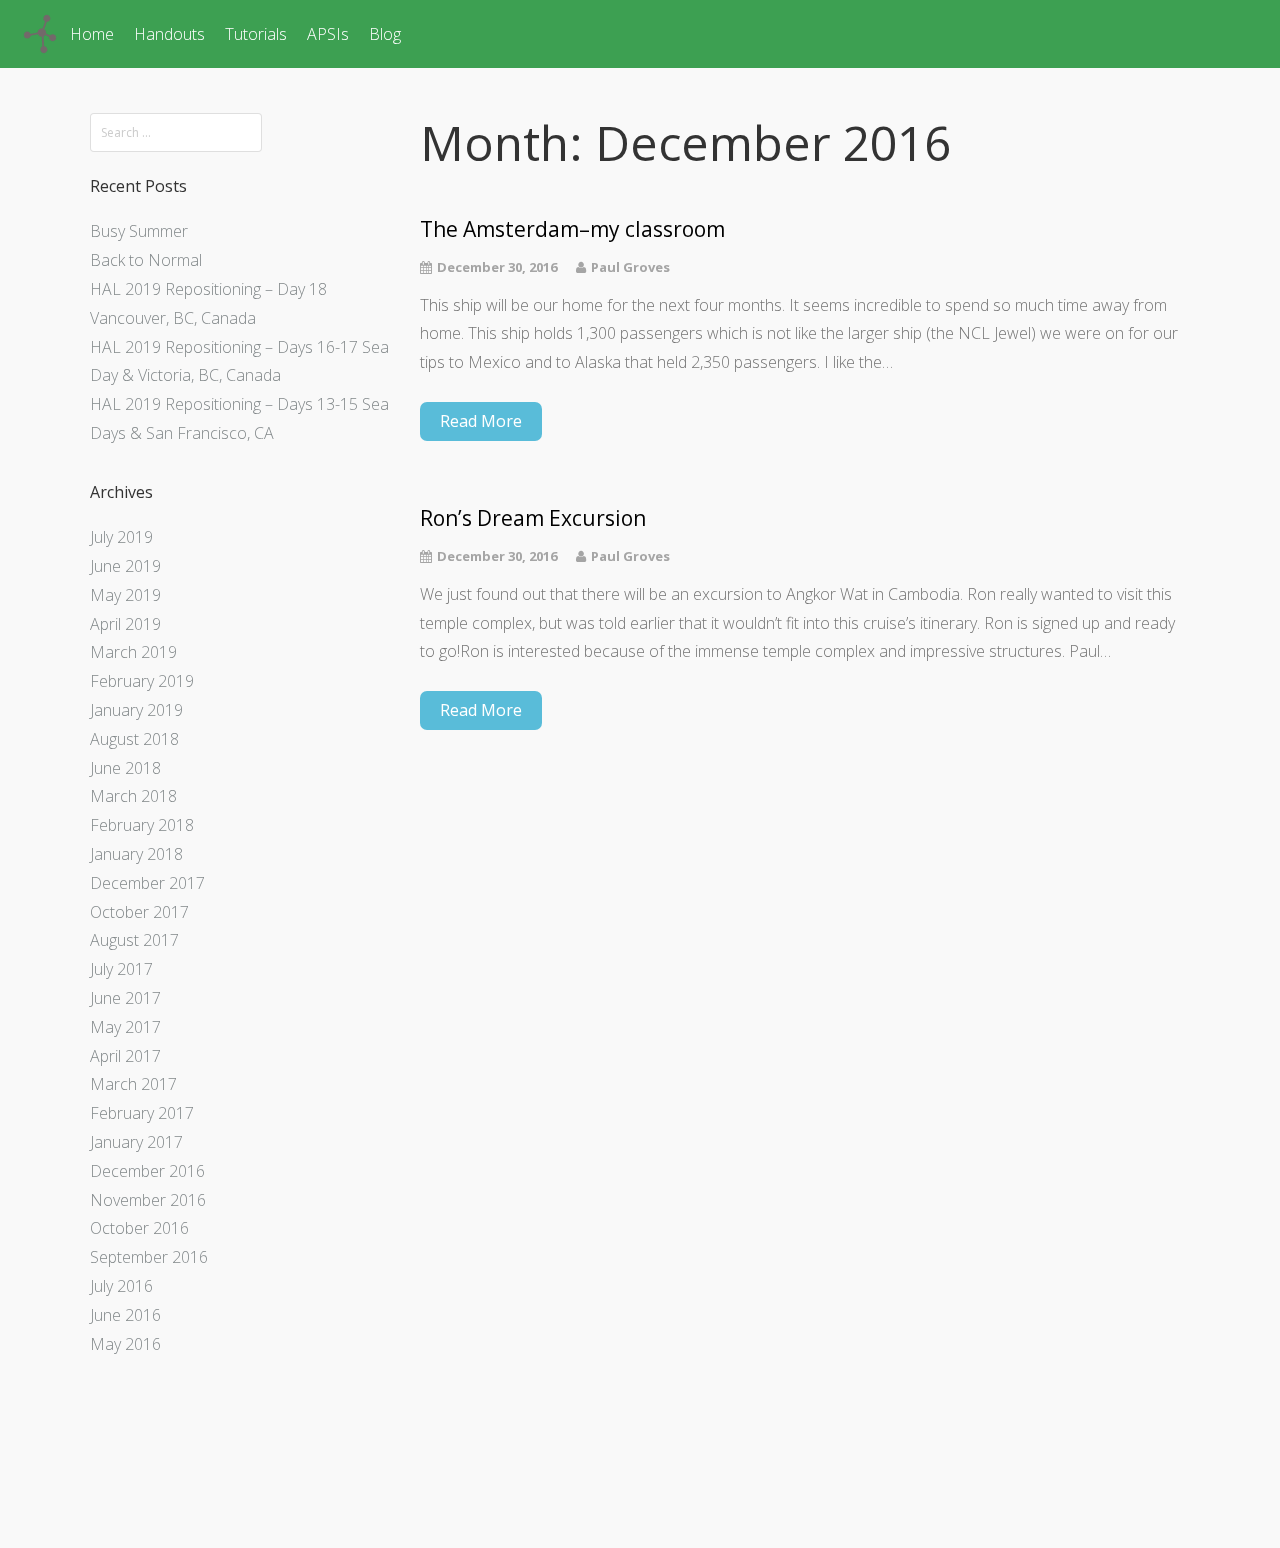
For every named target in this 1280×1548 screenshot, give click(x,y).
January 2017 (136, 1142)
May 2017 (125, 1027)
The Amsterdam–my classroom (572, 229)
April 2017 (125, 1056)
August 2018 (134, 739)
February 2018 (142, 825)
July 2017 (121, 969)
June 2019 (125, 566)
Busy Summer (139, 231)
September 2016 (149, 1257)
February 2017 (142, 1113)
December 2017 (147, 883)
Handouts (169, 34)
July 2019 (121, 537)
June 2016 (125, 1315)
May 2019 (125, 595)
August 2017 (134, 940)
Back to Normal (146, 260)
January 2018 (136, 854)
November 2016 (148, 1200)
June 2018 (125, 768)
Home (92, 34)
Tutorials (256, 34)
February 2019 (142, 681)
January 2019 (136, 710)
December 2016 (147, 1171)
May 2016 (125, 1344)
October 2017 (139, 912)
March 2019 (133, 652)
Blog (385, 34)
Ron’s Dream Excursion (533, 518)
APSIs (328, 34)
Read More (481, 421)
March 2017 (133, 1084)
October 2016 (139, 1228)
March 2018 (133, 796)
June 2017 (125, 998)
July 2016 (121, 1286)
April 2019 (125, 624)
